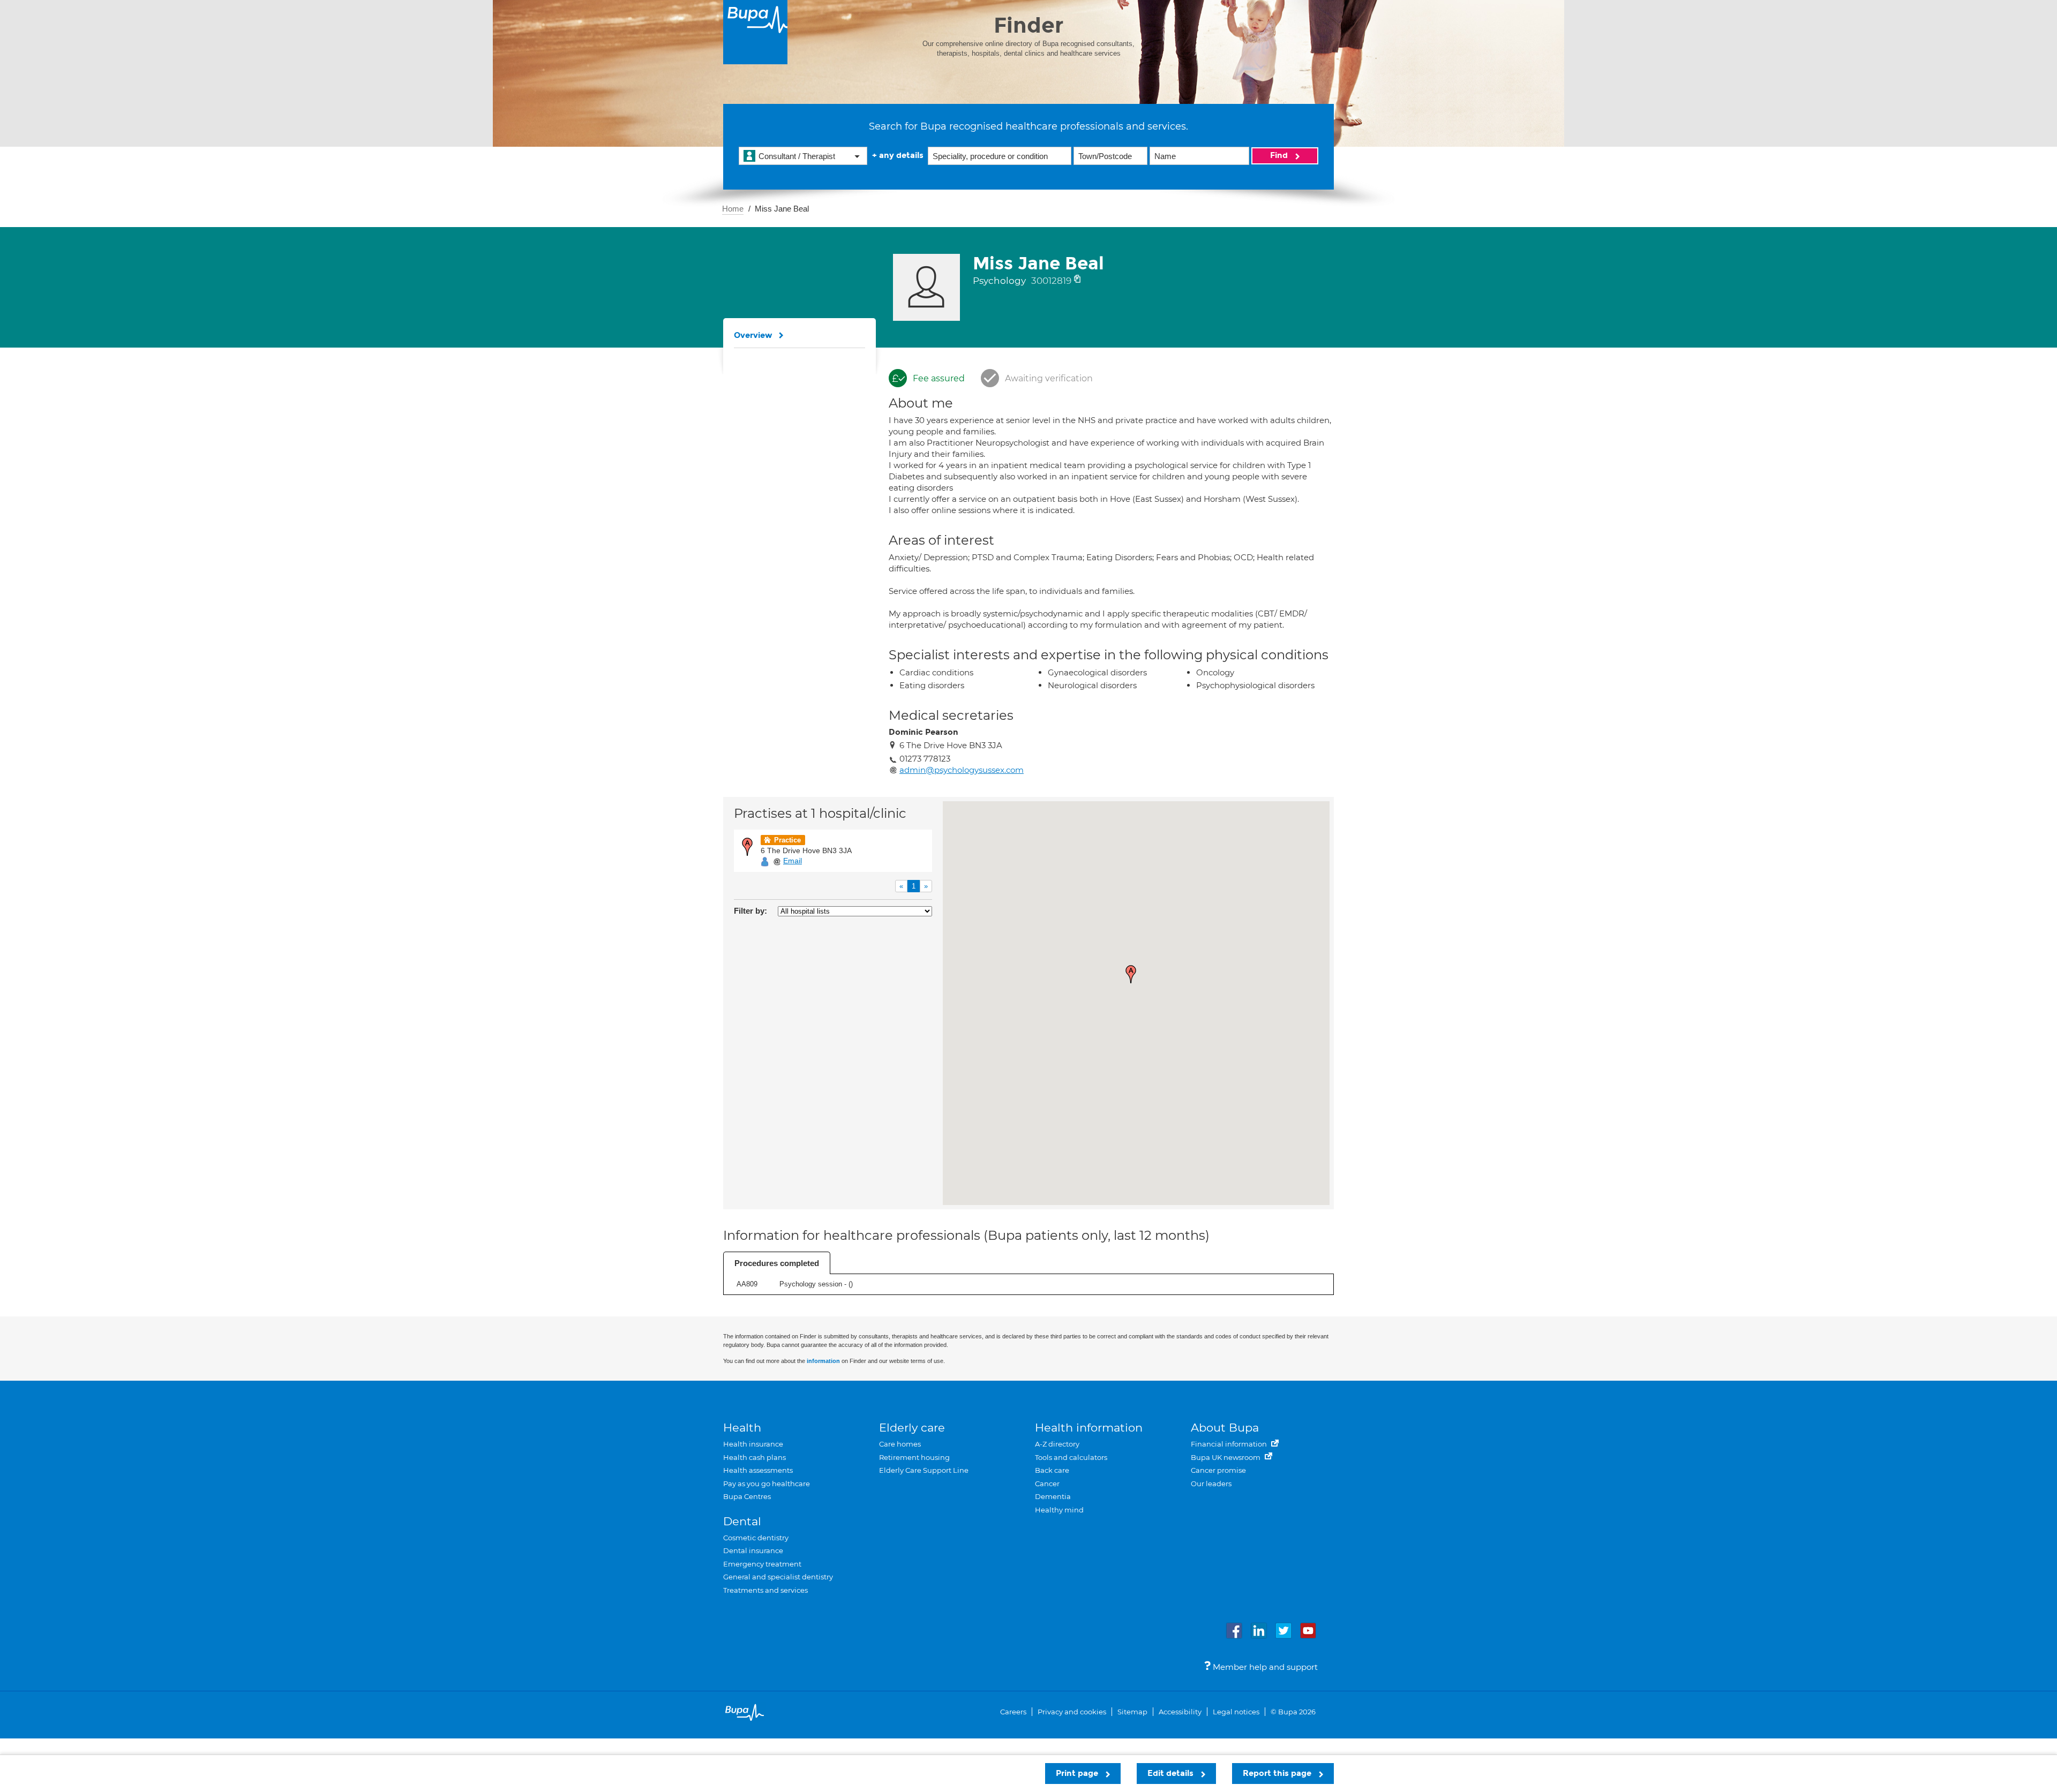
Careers (1013, 1712)
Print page (1078, 1773)
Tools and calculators (1071, 1457)
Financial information (1230, 1444)
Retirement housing (914, 1457)
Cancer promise (1218, 1470)
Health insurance (753, 1444)
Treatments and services (765, 1590)
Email (793, 861)
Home (733, 209)
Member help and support (1264, 1667)
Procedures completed (777, 1263)
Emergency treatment (762, 1564)
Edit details (1172, 1773)
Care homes (900, 1444)
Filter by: (750, 911)
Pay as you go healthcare (767, 1484)
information (823, 1361)
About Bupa (1225, 1428)
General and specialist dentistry (778, 1577)
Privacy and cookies (1072, 1712)
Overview (753, 335)
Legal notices (1236, 1712)
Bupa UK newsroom (1226, 1457)
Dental (742, 1521)
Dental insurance (753, 1550)
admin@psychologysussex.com (962, 770)
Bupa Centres (747, 1496)
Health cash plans (755, 1457)
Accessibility (1180, 1712)
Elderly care (912, 1428)
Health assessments (758, 1470)
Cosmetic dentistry (756, 1538)
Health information (1089, 1428)
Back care (1052, 1470)
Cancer (1047, 1484)
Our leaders (1211, 1484)
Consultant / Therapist (797, 156)
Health (742, 1428)
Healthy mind (1059, 1510)
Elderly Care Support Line (924, 1470)
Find (1280, 155)
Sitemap (1132, 1712)
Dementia (1053, 1496)
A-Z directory (1057, 1444)
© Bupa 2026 (1293, 1712)
